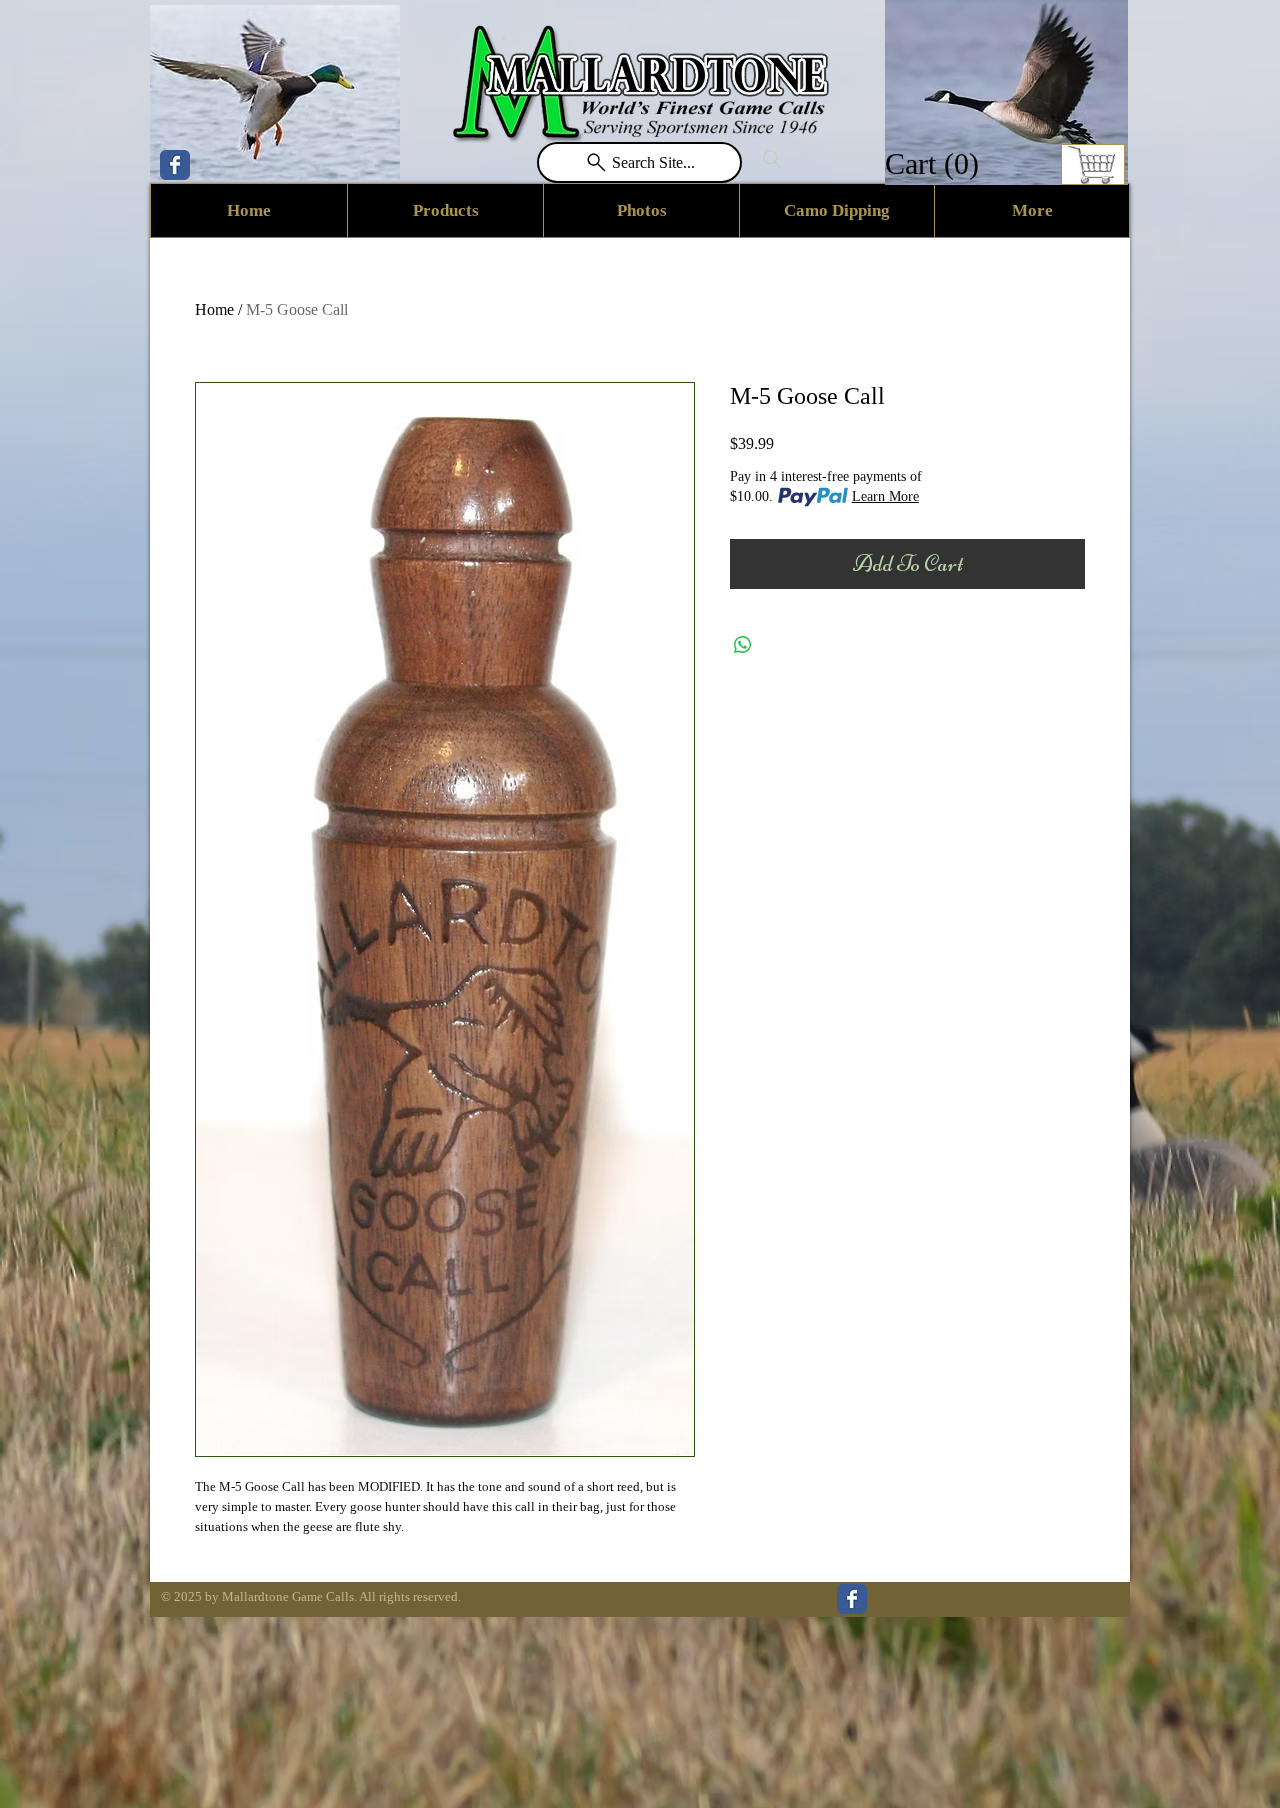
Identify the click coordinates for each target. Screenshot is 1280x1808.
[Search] (772, 159)
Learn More (885, 496)
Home (214, 309)
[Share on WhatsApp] (743, 645)
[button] (935, 163)
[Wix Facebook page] (175, 165)
